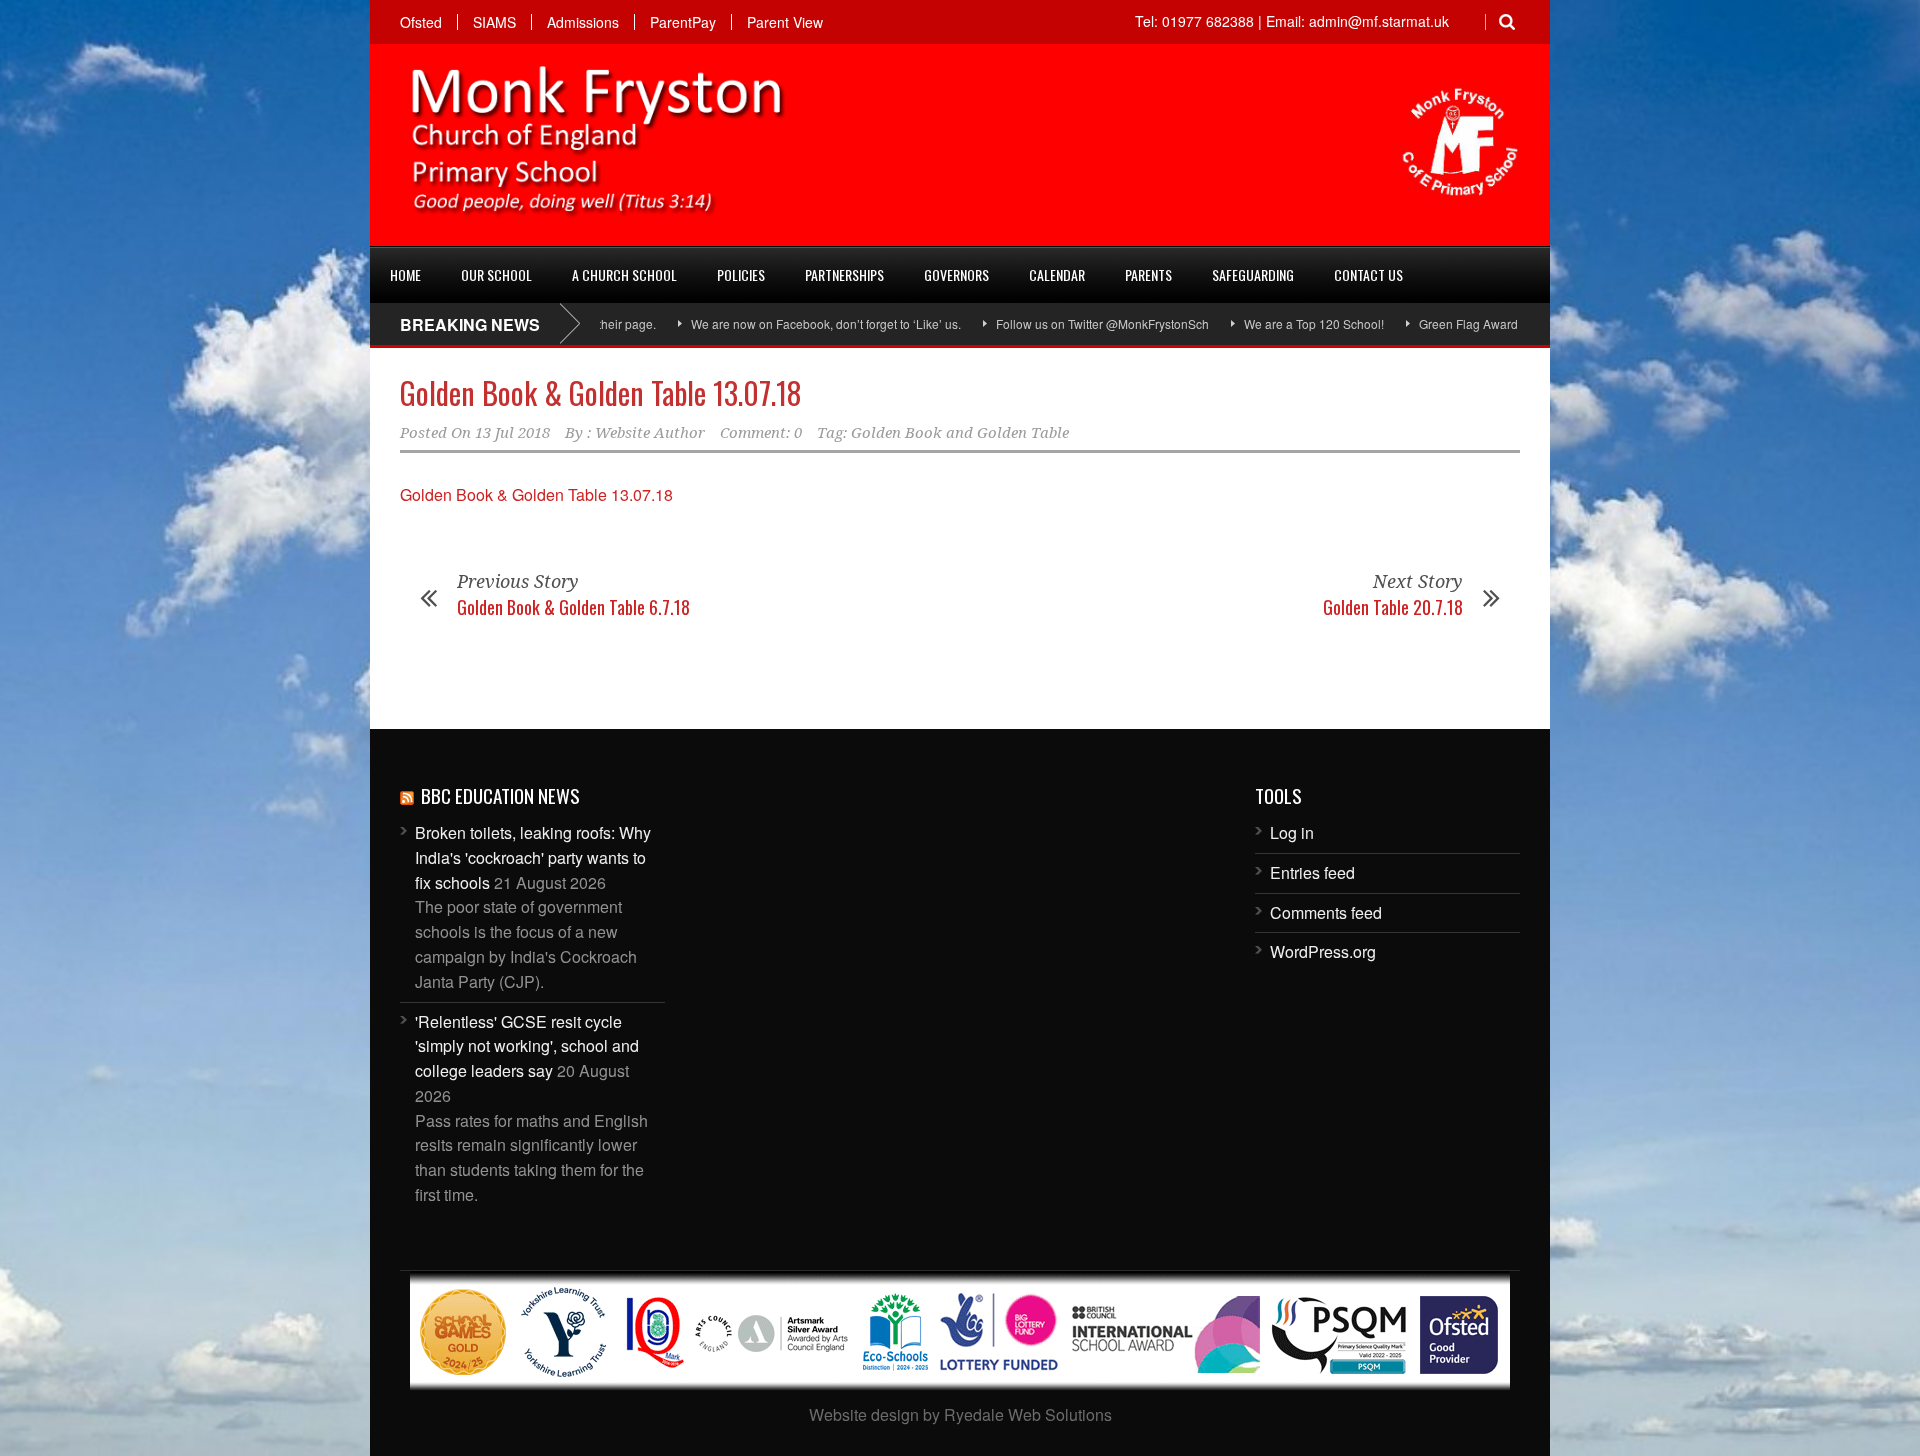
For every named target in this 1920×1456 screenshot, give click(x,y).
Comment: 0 (761, 433)
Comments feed (1326, 912)
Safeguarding (1253, 274)
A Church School (624, 274)
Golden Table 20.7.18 (1393, 607)
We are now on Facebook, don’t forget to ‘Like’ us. (771, 323)
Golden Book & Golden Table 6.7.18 (573, 607)
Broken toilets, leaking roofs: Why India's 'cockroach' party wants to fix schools (533, 857)
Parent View (785, 22)
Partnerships (844, 274)
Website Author (650, 433)
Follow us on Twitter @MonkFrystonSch (1047, 323)
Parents (1148, 274)
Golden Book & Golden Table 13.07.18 (601, 392)
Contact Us (1368, 274)
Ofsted (421, 22)
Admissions (583, 22)
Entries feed (1312, 872)
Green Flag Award (1413, 323)
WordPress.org (1323, 951)
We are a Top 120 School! (1259, 323)
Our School (496, 274)
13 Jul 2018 (512, 433)
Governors (956, 274)
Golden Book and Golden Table (960, 433)
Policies (741, 274)
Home (405, 274)
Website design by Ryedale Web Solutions (960, 1414)
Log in (1292, 832)
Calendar (1057, 274)
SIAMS (494, 22)
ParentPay (683, 22)
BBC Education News (500, 795)
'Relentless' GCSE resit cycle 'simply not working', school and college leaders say (527, 1046)
